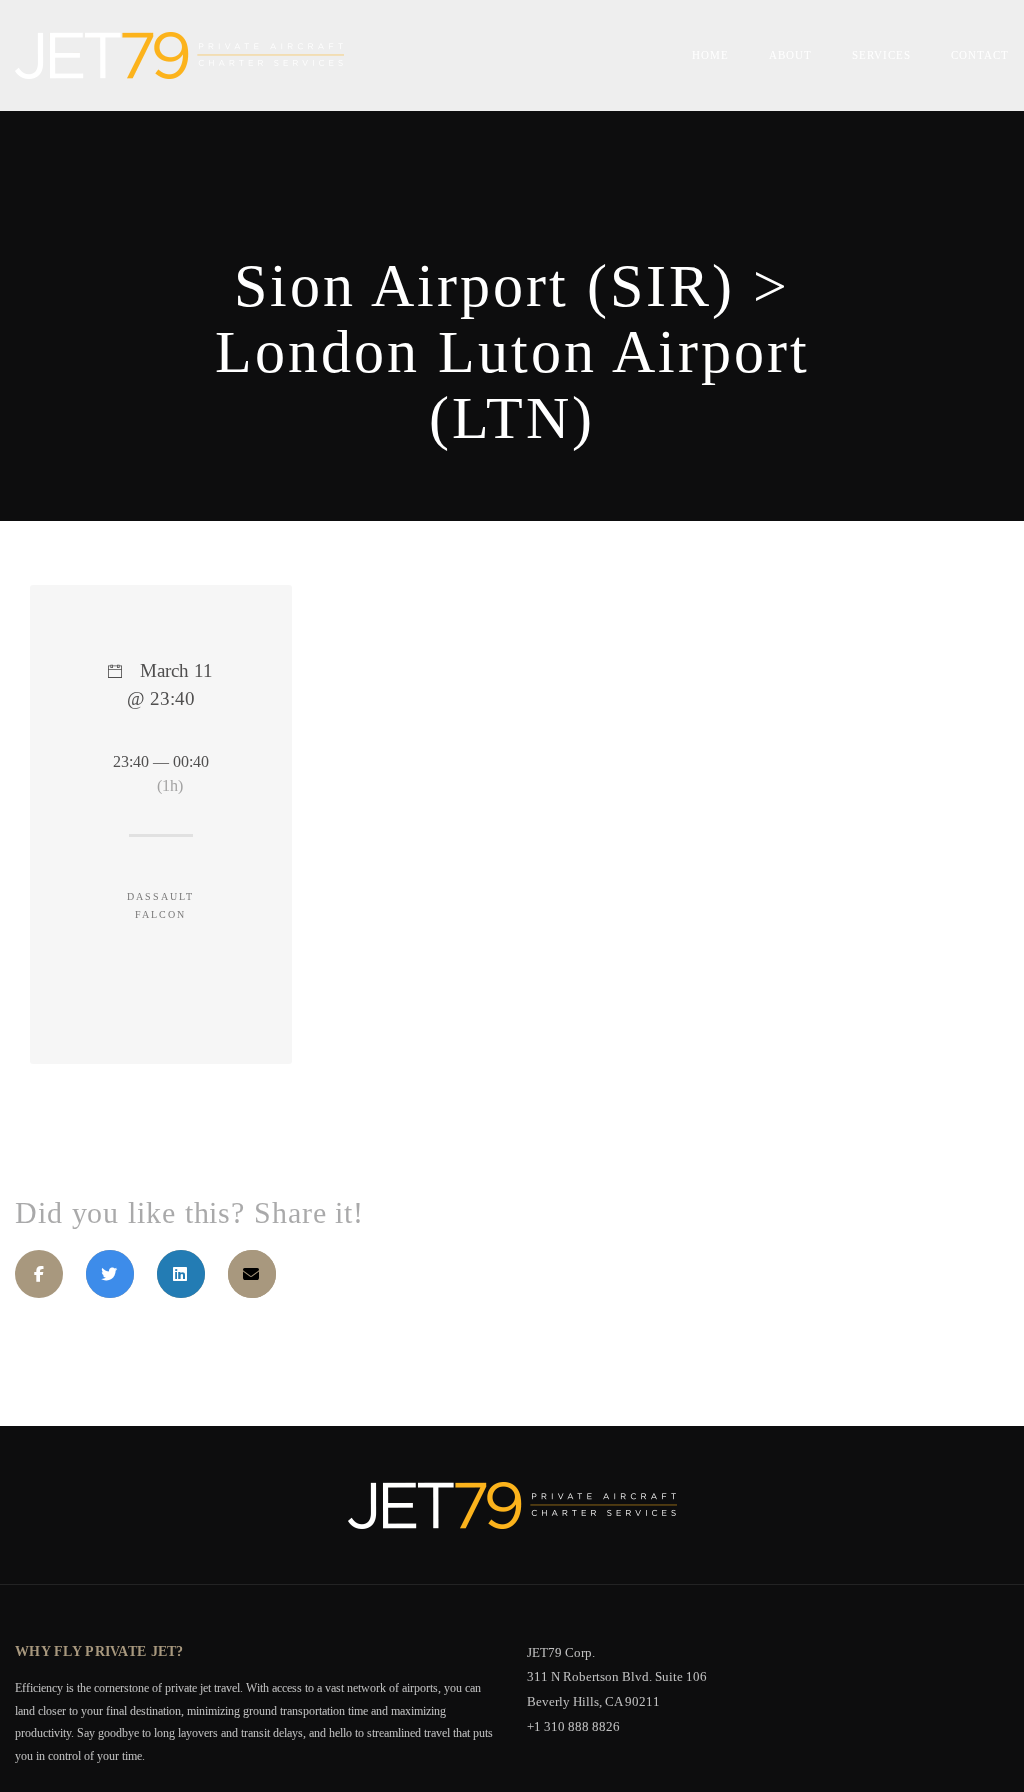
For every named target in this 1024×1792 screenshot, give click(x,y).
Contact (980, 55)
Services (881, 55)
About (790, 55)
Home (710, 55)
